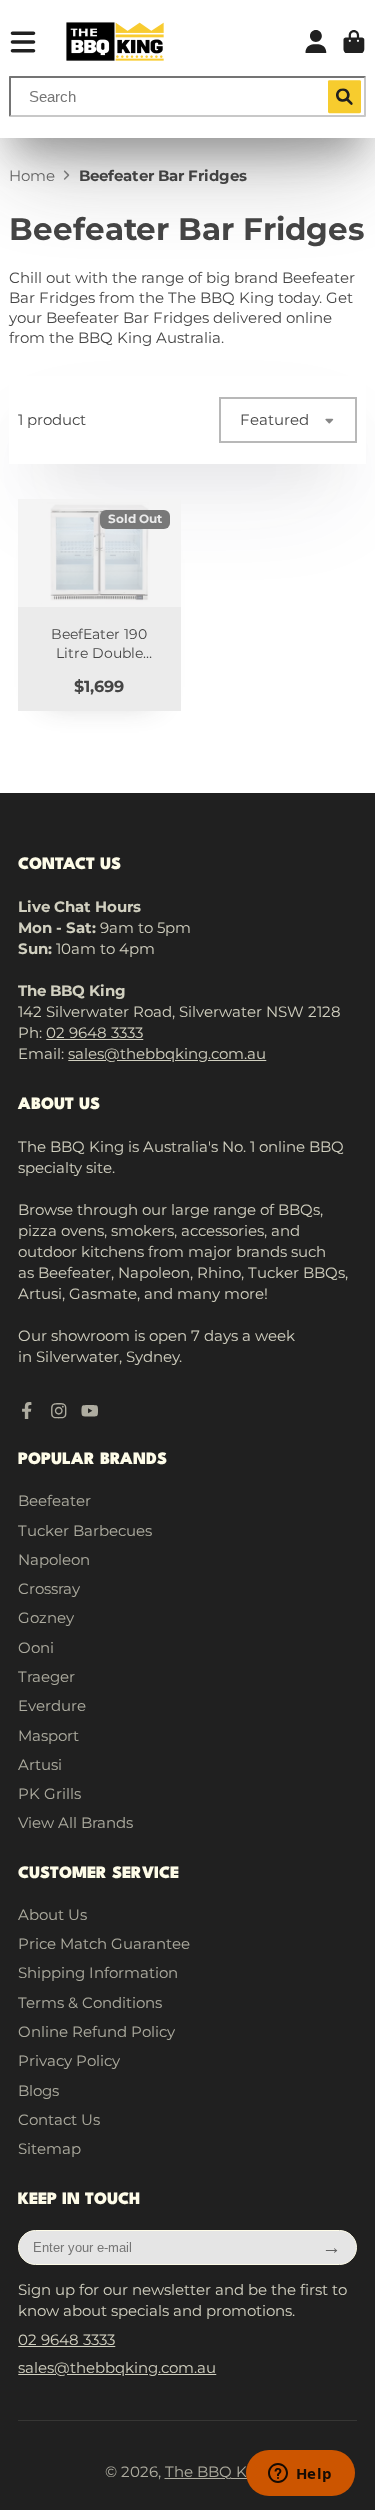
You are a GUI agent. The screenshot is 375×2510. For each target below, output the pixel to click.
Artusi (40, 1764)
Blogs (38, 2090)
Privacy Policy (69, 2060)
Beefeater (54, 1500)
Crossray (49, 1588)
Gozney (46, 1617)
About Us (52, 1914)
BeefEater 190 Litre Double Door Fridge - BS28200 (99, 605)
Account (316, 42)
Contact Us (59, 2119)
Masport (48, 1735)
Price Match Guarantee (104, 1943)
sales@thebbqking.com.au (167, 1053)
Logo (115, 41)
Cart (354, 42)
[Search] (345, 97)
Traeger (46, 1676)
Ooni (36, 1647)
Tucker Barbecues (85, 1530)
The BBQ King (218, 2471)
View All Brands (75, 1822)
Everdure (52, 1705)
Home (32, 175)
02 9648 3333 (94, 1032)
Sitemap (49, 2148)
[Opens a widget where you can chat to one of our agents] (300, 2475)
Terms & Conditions (90, 2002)
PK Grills (49, 1793)
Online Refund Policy (96, 2031)
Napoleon (54, 1559)
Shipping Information (98, 1972)
